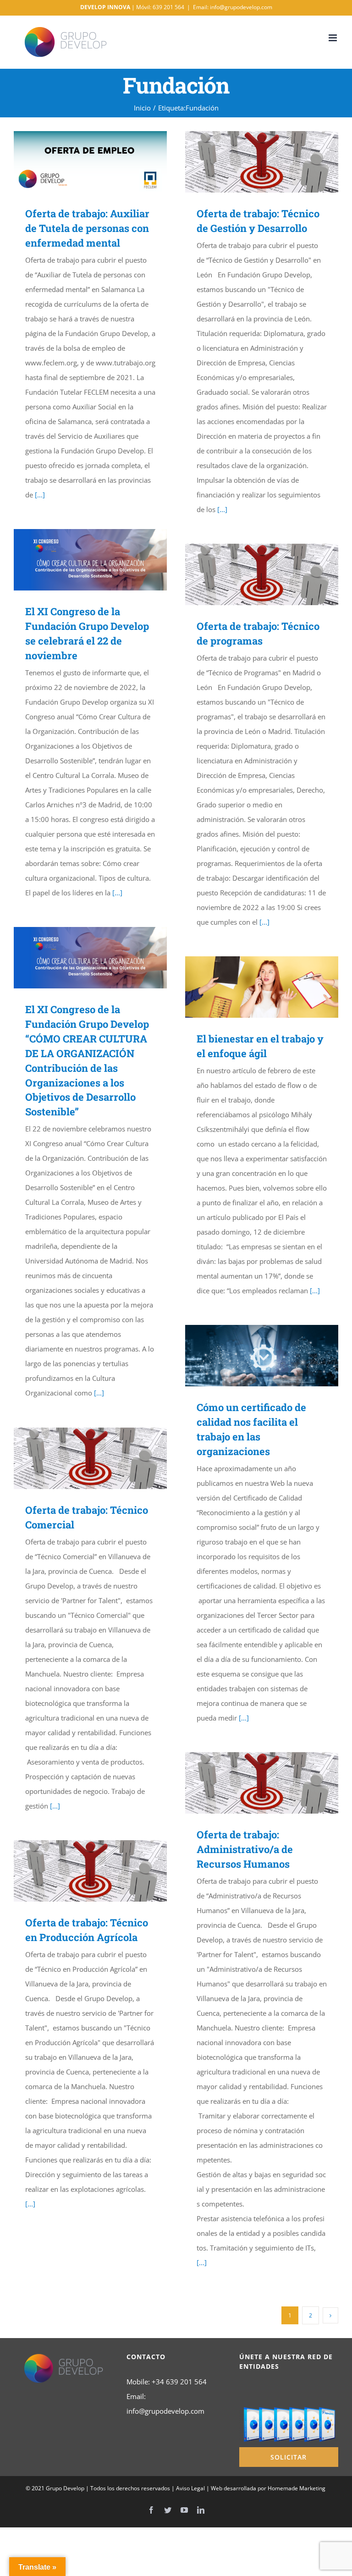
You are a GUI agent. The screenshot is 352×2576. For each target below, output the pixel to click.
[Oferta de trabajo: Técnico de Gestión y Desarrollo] (262, 162)
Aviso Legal (190, 2488)
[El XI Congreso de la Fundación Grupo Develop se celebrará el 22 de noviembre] (90, 560)
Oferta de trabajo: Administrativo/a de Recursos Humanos (249, 1783)
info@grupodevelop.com (165, 2411)
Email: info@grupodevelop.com (233, 7)
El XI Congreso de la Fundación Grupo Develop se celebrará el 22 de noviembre (77, 560)
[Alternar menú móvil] (333, 38)
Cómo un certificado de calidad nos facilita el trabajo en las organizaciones (249, 1356)
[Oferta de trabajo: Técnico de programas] (262, 574)
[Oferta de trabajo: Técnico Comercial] (90, 1458)
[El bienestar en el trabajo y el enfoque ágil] (262, 987)
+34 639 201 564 (179, 2382)
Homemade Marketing (297, 2488)
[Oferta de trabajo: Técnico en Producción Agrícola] (90, 1871)
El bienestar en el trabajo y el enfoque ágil (249, 987)
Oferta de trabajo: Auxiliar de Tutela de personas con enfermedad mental (77, 162)
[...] (40, 495)
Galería (104, 162)
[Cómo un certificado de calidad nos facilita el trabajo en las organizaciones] (262, 1356)
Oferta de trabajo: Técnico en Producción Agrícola (77, 1871)
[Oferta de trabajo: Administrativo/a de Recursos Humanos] (262, 1783)
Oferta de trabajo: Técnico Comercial (77, 1459)
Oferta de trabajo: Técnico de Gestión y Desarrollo (249, 162)
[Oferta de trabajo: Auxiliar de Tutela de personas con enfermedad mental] (90, 162)
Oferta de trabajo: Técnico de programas (249, 575)
